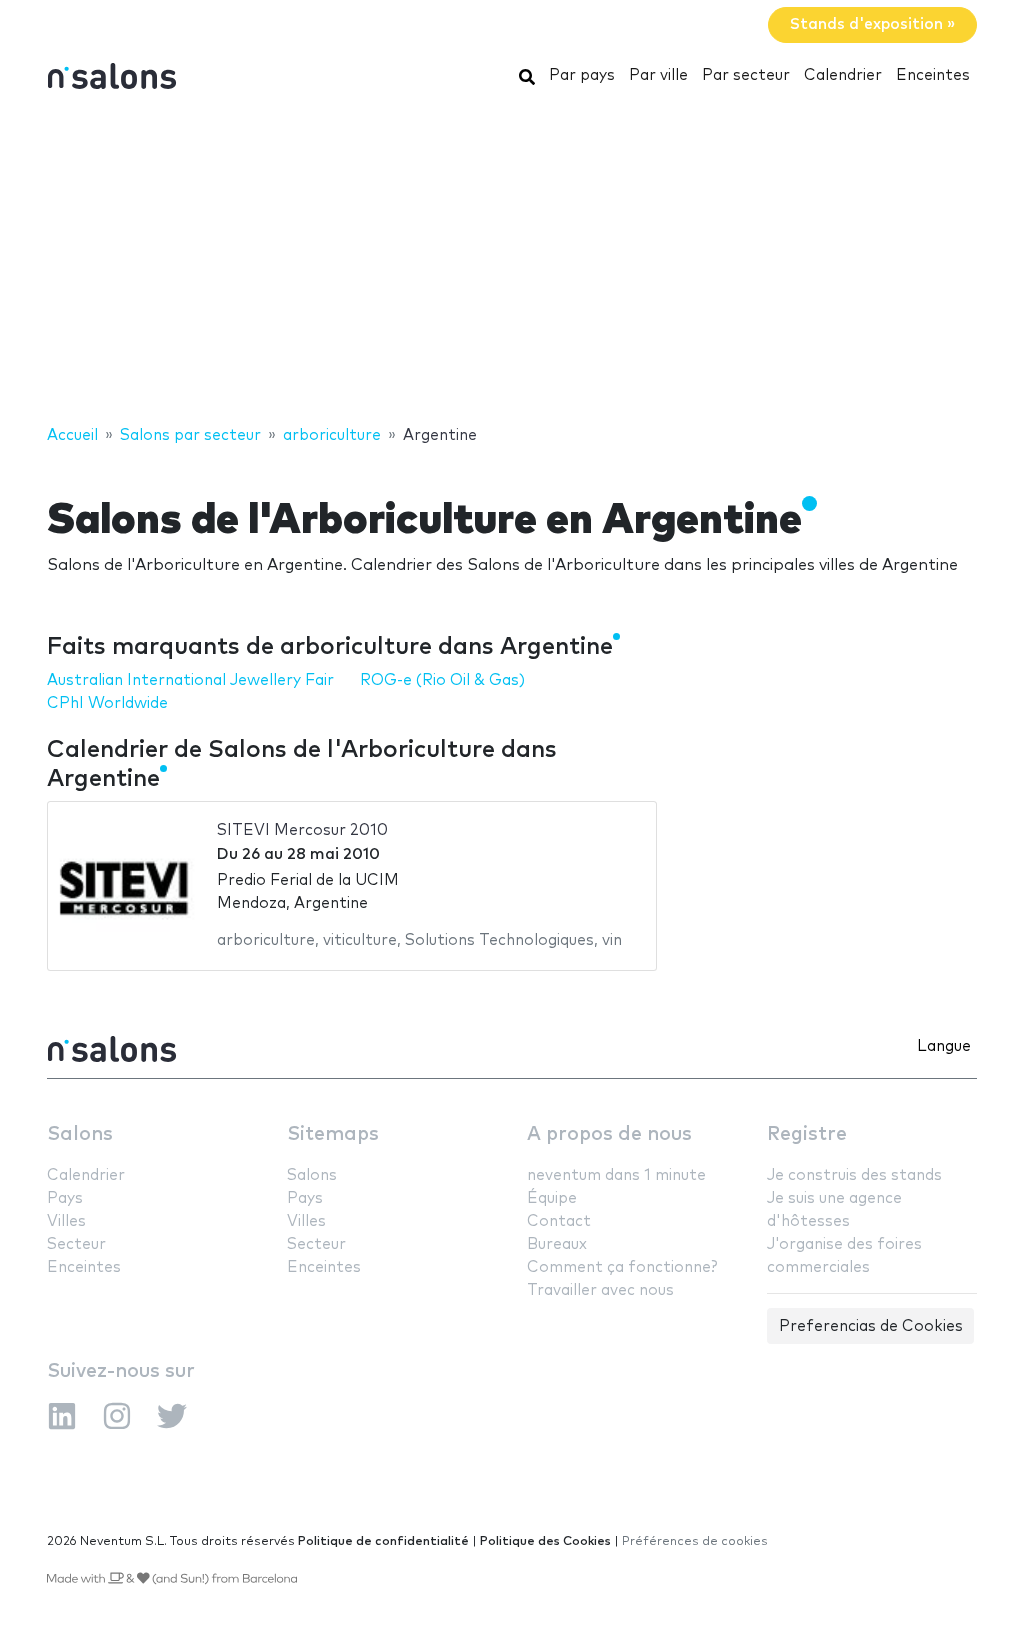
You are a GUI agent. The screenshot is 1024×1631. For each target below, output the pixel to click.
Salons (80, 1134)
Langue (944, 1046)
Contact (559, 1221)
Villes (66, 1221)
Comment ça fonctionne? (622, 1267)
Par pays (582, 75)
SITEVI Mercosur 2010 (302, 830)
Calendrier (843, 75)
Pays (65, 1198)
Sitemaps (333, 1134)
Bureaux (557, 1244)
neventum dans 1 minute (616, 1175)
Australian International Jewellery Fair (190, 680)
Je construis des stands (854, 1175)
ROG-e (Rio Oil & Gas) (442, 680)
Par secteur (746, 75)
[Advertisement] (512, 263)
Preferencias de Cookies (871, 1326)
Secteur (76, 1244)
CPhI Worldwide (107, 703)
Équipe (552, 1198)
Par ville (658, 75)
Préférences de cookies (695, 1541)
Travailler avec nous (600, 1290)
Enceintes (933, 75)
